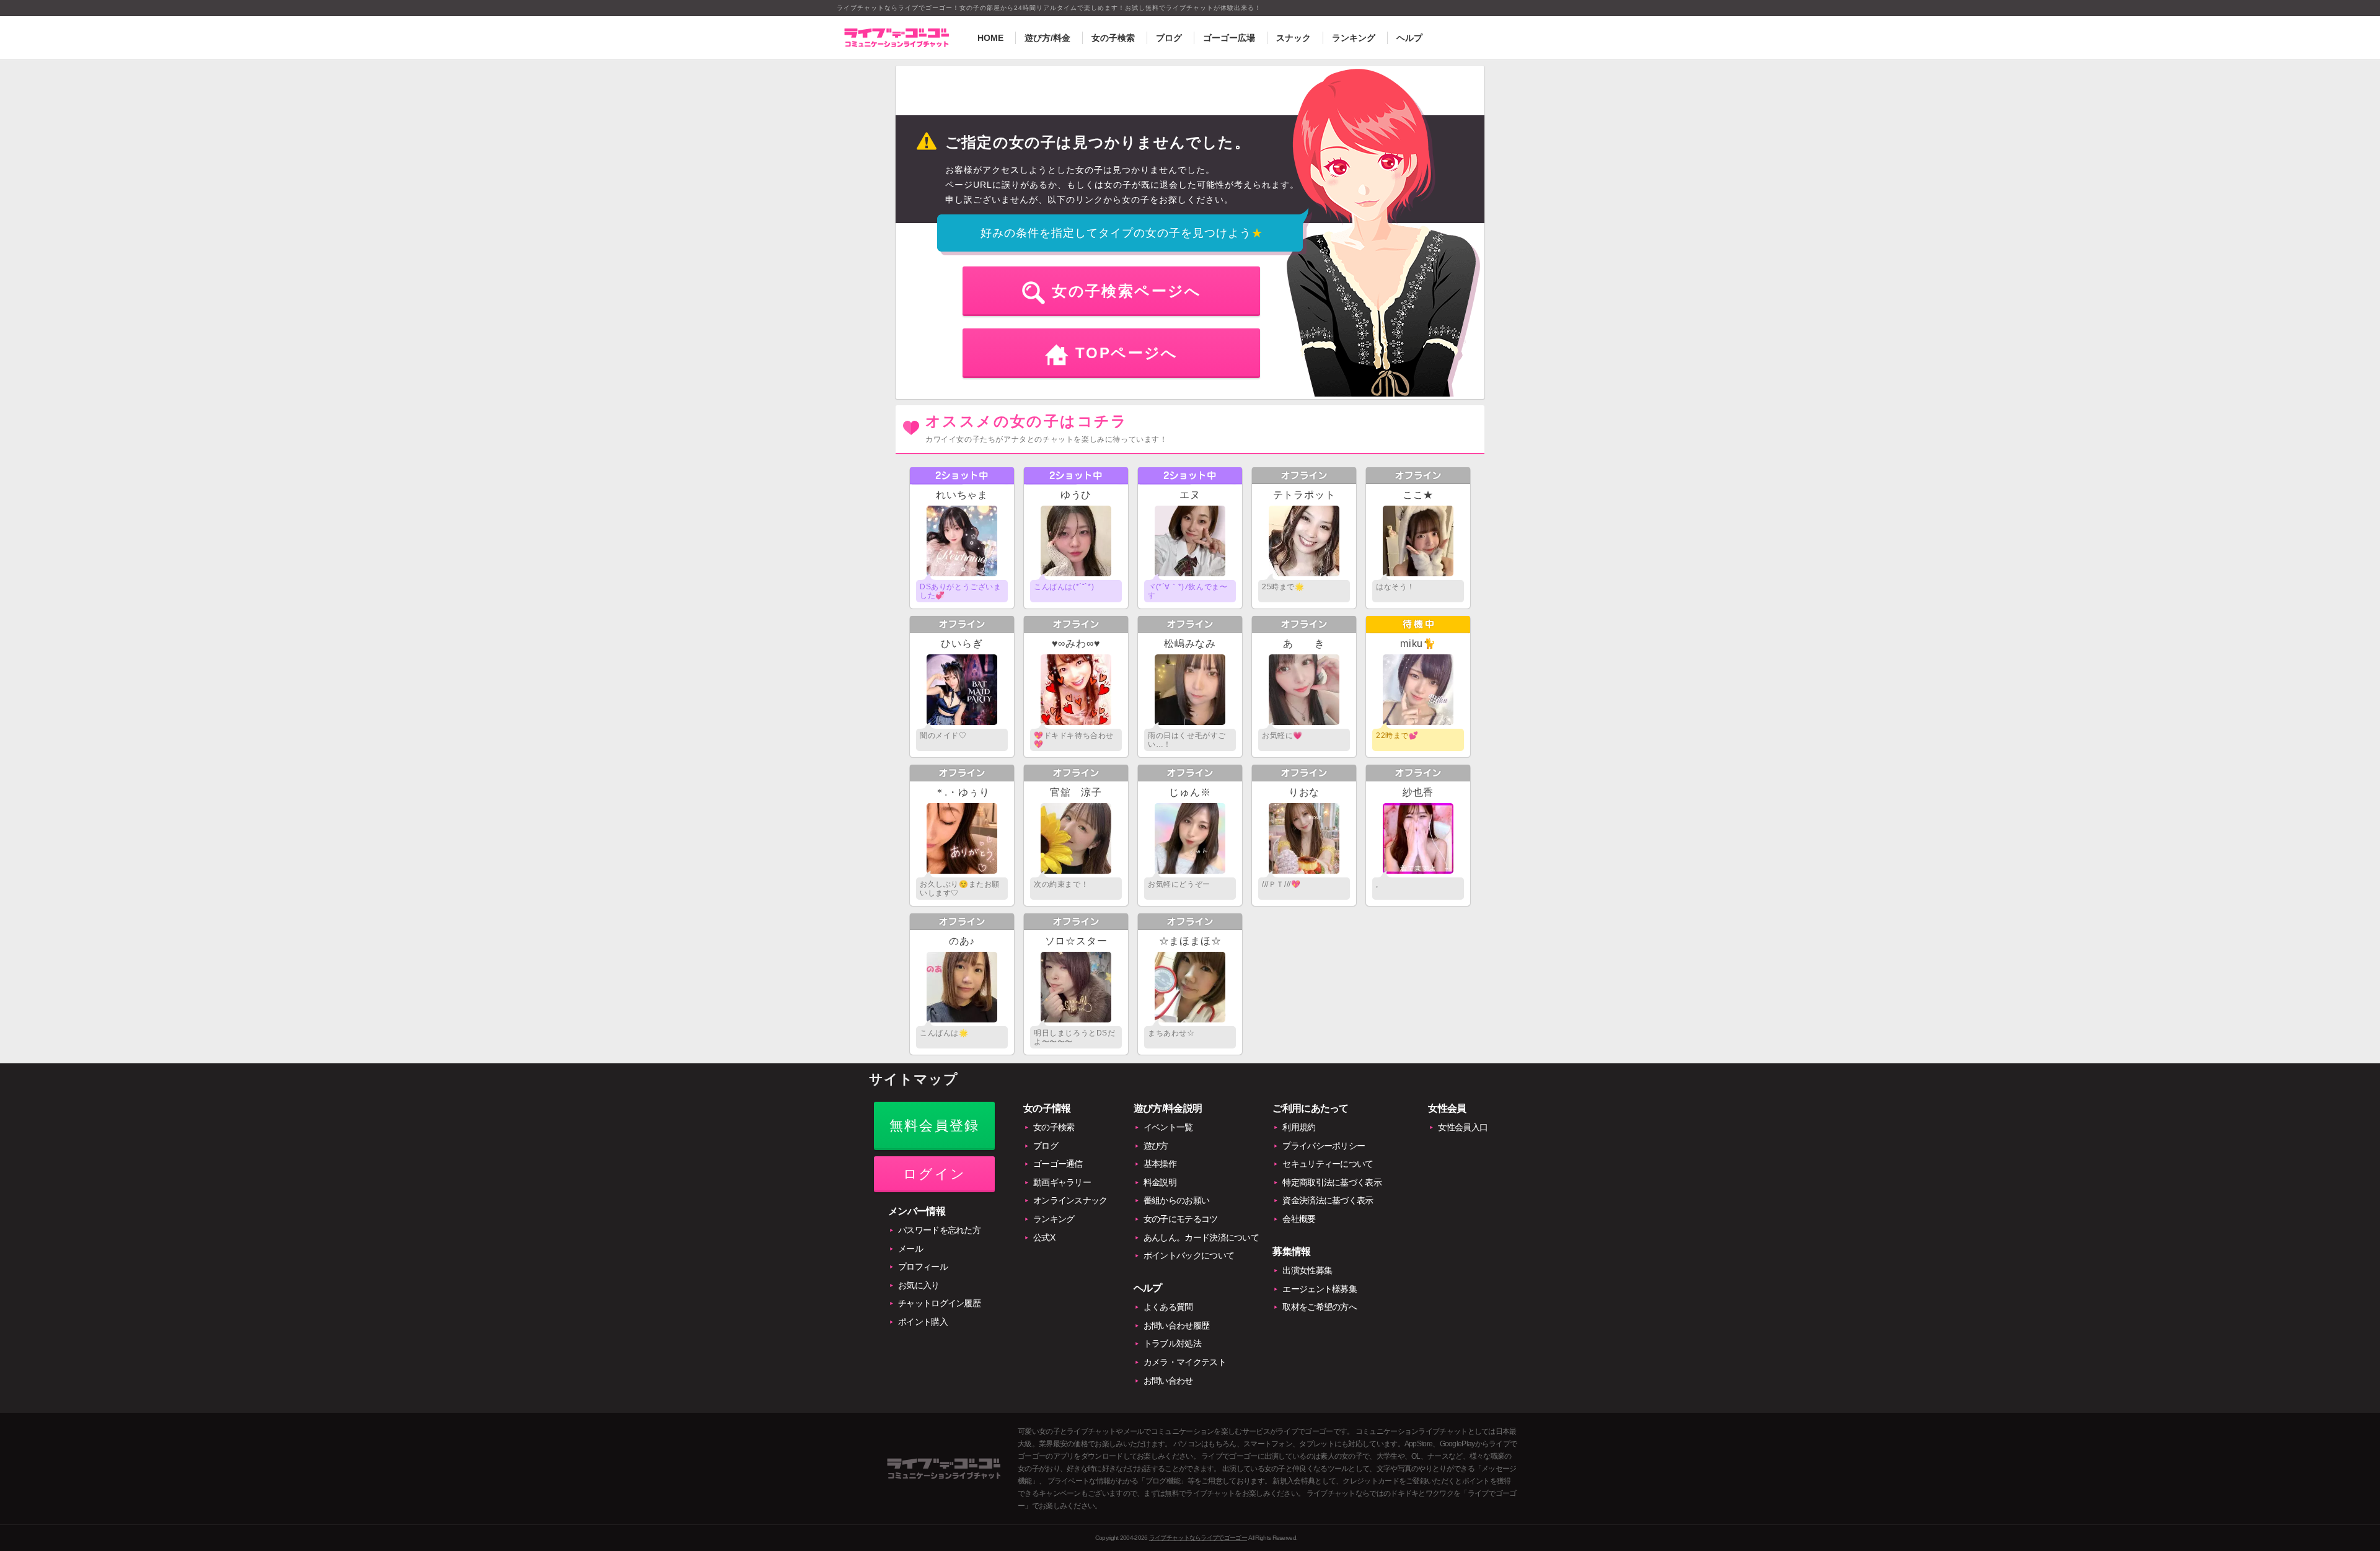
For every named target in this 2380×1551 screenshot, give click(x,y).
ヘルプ (1409, 38)
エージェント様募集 (1320, 1289)
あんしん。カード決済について (1201, 1237)
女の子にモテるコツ (1181, 1219)
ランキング (1354, 38)
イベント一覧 (1168, 1127)
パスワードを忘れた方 (939, 1230)
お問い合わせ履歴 (1176, 1325)
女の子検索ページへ (1127, 291)
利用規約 (1299, 1127)
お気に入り (919, 1285)
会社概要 (1299, 1219)
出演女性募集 (1307, 1270)
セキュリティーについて (1328, 1164)
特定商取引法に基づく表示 (1332, 1182)
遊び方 (1156, 1146)
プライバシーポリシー (1324, 1146)
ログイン (934, 1174)
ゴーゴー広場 (1229, 38)
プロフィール (923, 1267)
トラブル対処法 (1172, 1343)
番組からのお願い (1176, 1200)
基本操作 (1160, 1164)
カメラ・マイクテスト (1185, 1362)
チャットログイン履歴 (939, 1303)
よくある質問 (1168, 1307)
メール (910, 1249)
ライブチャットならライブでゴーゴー (1198, 1538)
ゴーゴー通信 (1058, 1164)
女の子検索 (1113, 38)
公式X (1044, 1237)
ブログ (1169, 38)
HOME (990, 38)
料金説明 (1160, 1182)
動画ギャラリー (1062, 1182)
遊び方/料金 (1047, 38)
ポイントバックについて (1189, 1255)
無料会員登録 (934, 1126)
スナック (1294, 38)
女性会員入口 (1463, 1127)
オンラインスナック (1070, 1200)
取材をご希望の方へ (1320, 1307)
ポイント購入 (923, 1322)
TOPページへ (1127, 353)
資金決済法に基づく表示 (1328, 1200)
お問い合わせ (1168, 1381)
